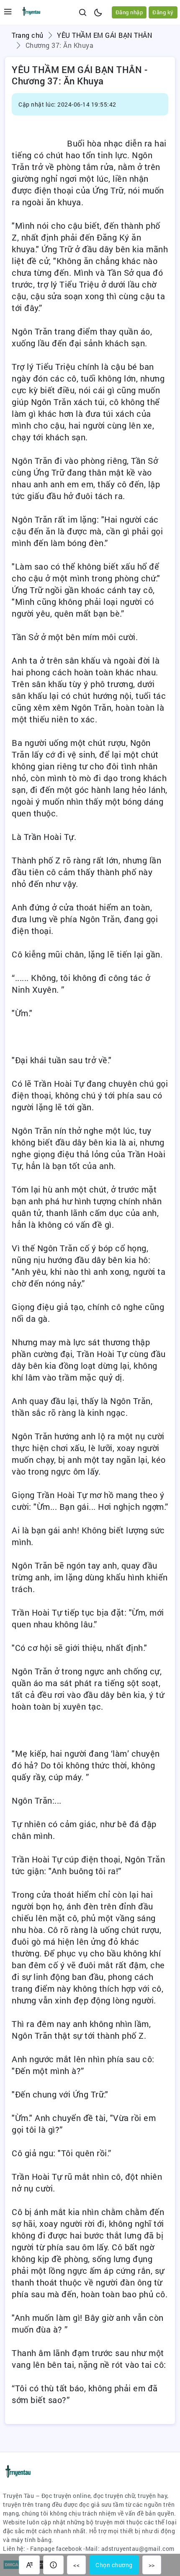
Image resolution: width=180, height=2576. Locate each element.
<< (76, 2565)
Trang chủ (28, 35)
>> (152, 2565)
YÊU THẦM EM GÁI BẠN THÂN (104, 35)
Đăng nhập (129, 12)
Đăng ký (163, 12)
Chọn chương (114, 2565)
